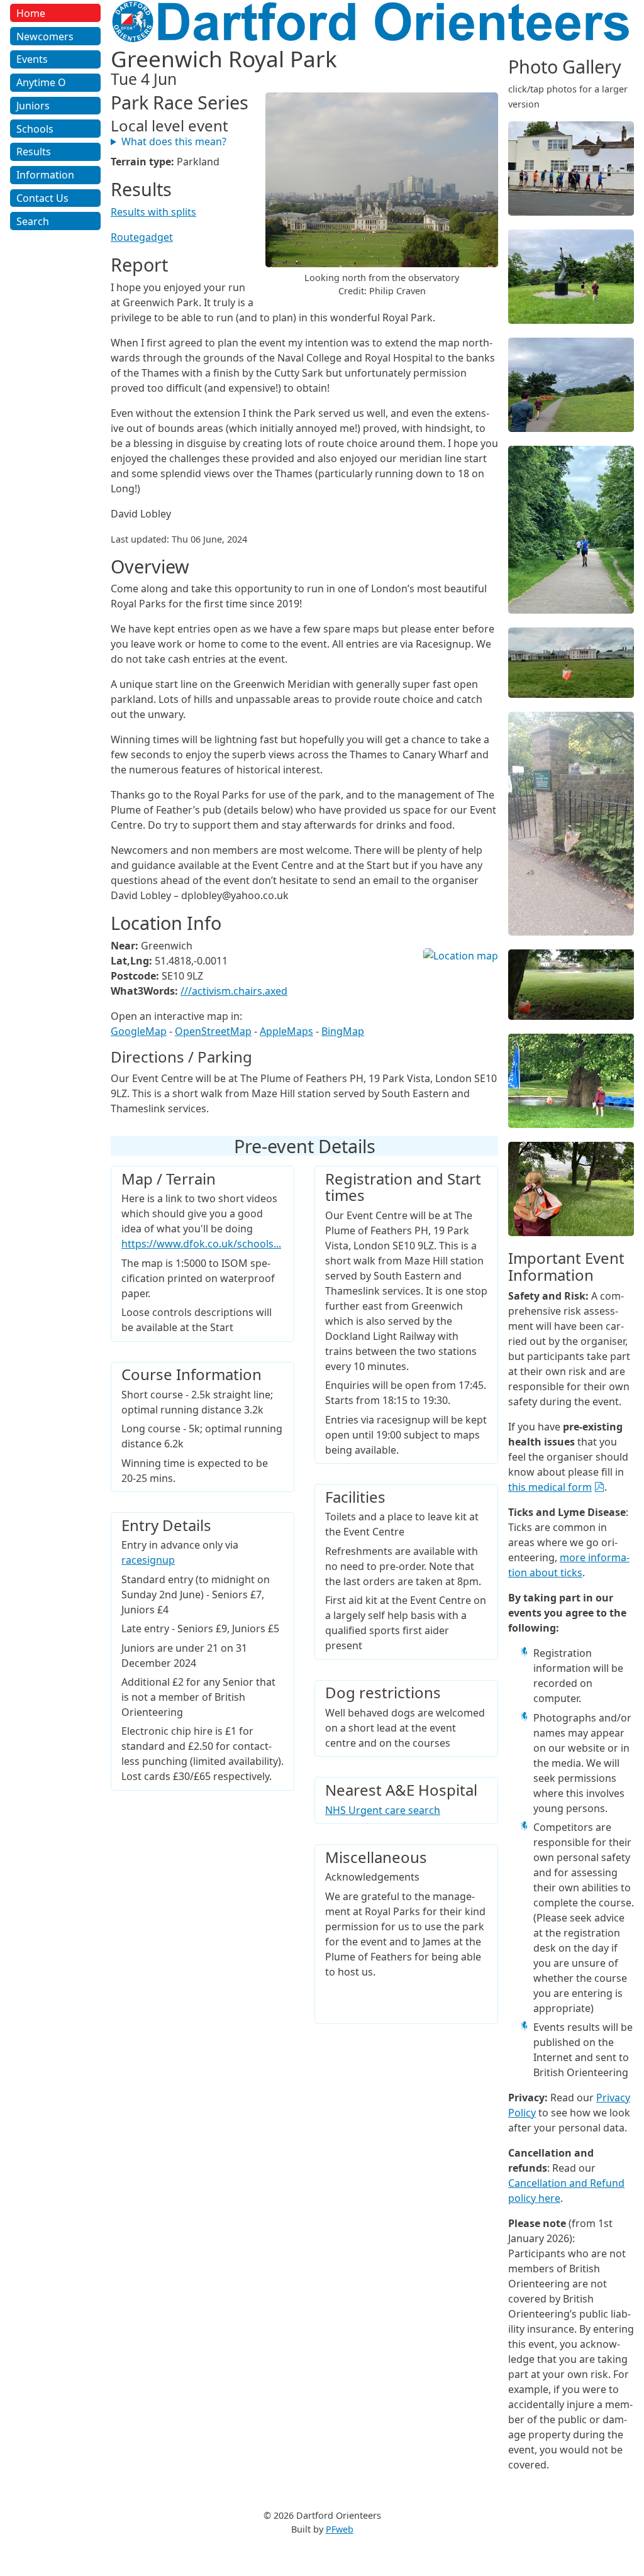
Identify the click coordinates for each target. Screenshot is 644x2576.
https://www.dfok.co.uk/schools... (201, 1244)
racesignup (148, 1560)
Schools (35, 129)
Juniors (33, 106)
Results (34, 152)
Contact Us (42, 198)
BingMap (343, 1031)
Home (31, 13)
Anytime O (41, 82)
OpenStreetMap (213, 1031)
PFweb (340, 2529)
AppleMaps (286, 1031)
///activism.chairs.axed (234, 991)
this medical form (550, 1487)
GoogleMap (139, 1031)
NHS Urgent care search (383, 1810)
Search (33, 221)
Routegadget (142, 237)
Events (32, 59)
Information (45, 175)
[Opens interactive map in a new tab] (461, 956)
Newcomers (45, 36)
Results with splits (153, 212)
